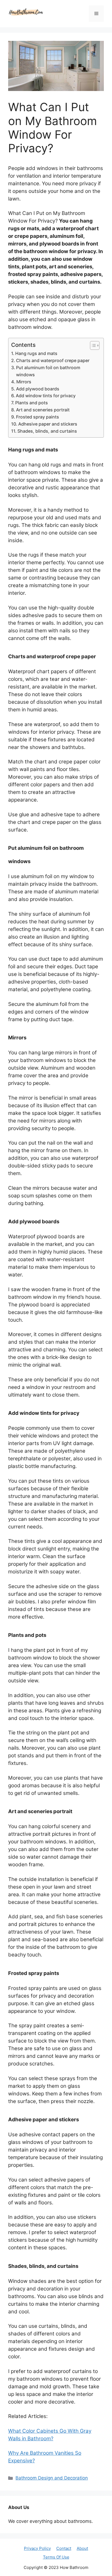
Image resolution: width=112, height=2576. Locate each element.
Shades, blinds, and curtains (47, 431)
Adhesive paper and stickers (48, 424)
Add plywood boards (38, 389)
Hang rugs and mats (36, 353)
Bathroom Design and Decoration (52, 2478)
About (82, 2548)
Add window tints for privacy (46, 396)
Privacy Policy (37, 2548)
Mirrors (24, 382)
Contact (64, 2548)
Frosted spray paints (38, 417)
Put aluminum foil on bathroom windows (48, 371)
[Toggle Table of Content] (92, 345)
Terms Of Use (56, 2557)
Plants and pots (32, 403)
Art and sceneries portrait (43, 410)
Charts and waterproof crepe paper (53, 360)
